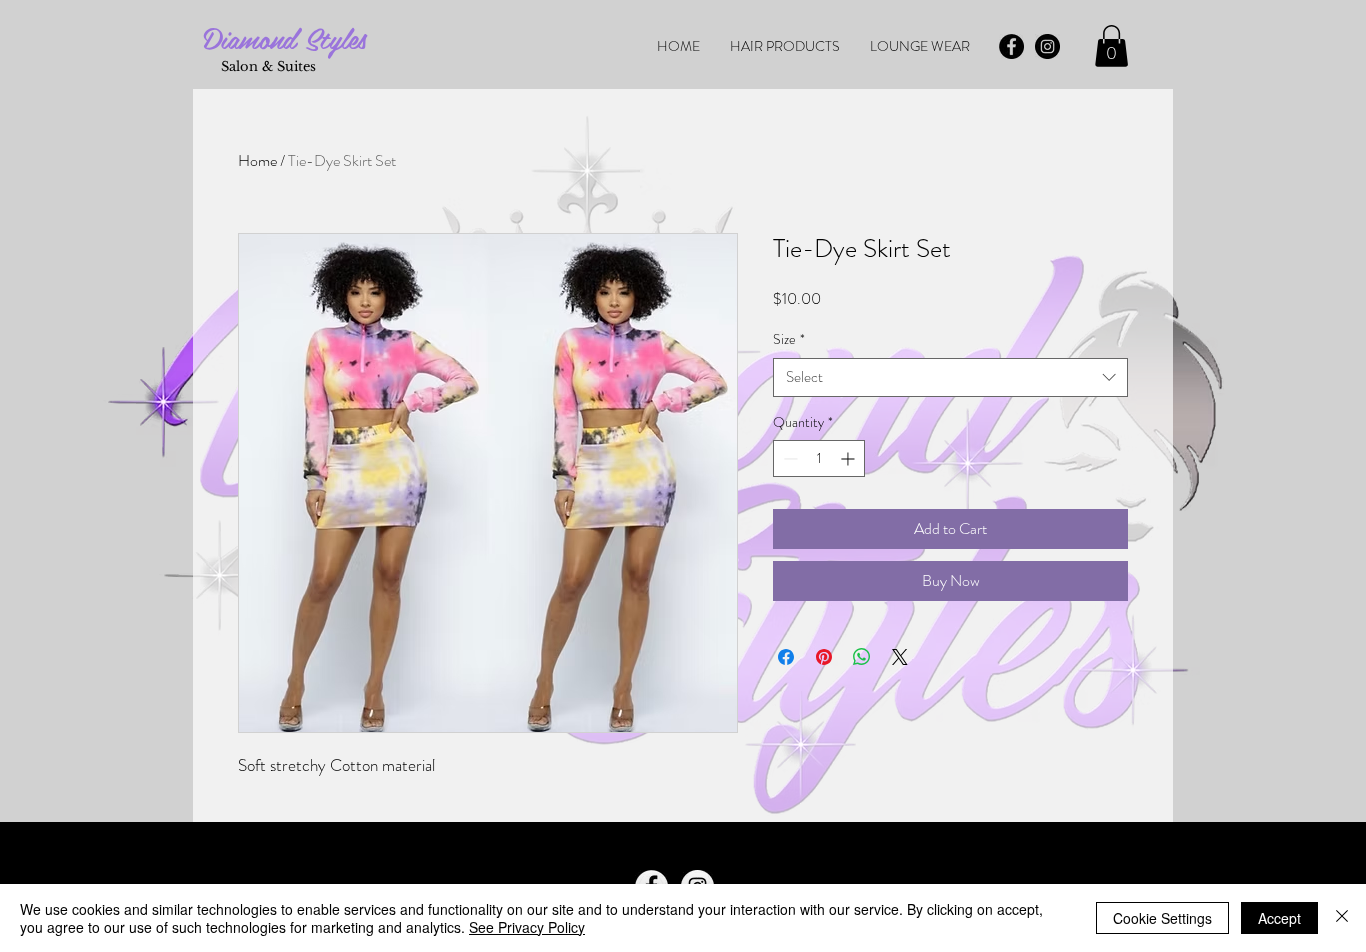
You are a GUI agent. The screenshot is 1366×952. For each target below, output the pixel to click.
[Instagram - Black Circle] (1047, 46)
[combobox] (950, 377)
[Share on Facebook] (786, 657)
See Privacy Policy (527, 927)
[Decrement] (788, 458)
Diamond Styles (285, 37)
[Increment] (849, 458)
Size (789, 339)
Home (257, 160)
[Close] (1342, 918)
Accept (1279, 918)
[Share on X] (900, 657)
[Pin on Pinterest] (824, 657)
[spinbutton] (819, 458)
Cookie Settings (1162, 918)
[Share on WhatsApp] (862, 657)
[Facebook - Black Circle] (1011, 46)
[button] (1111, 46)
